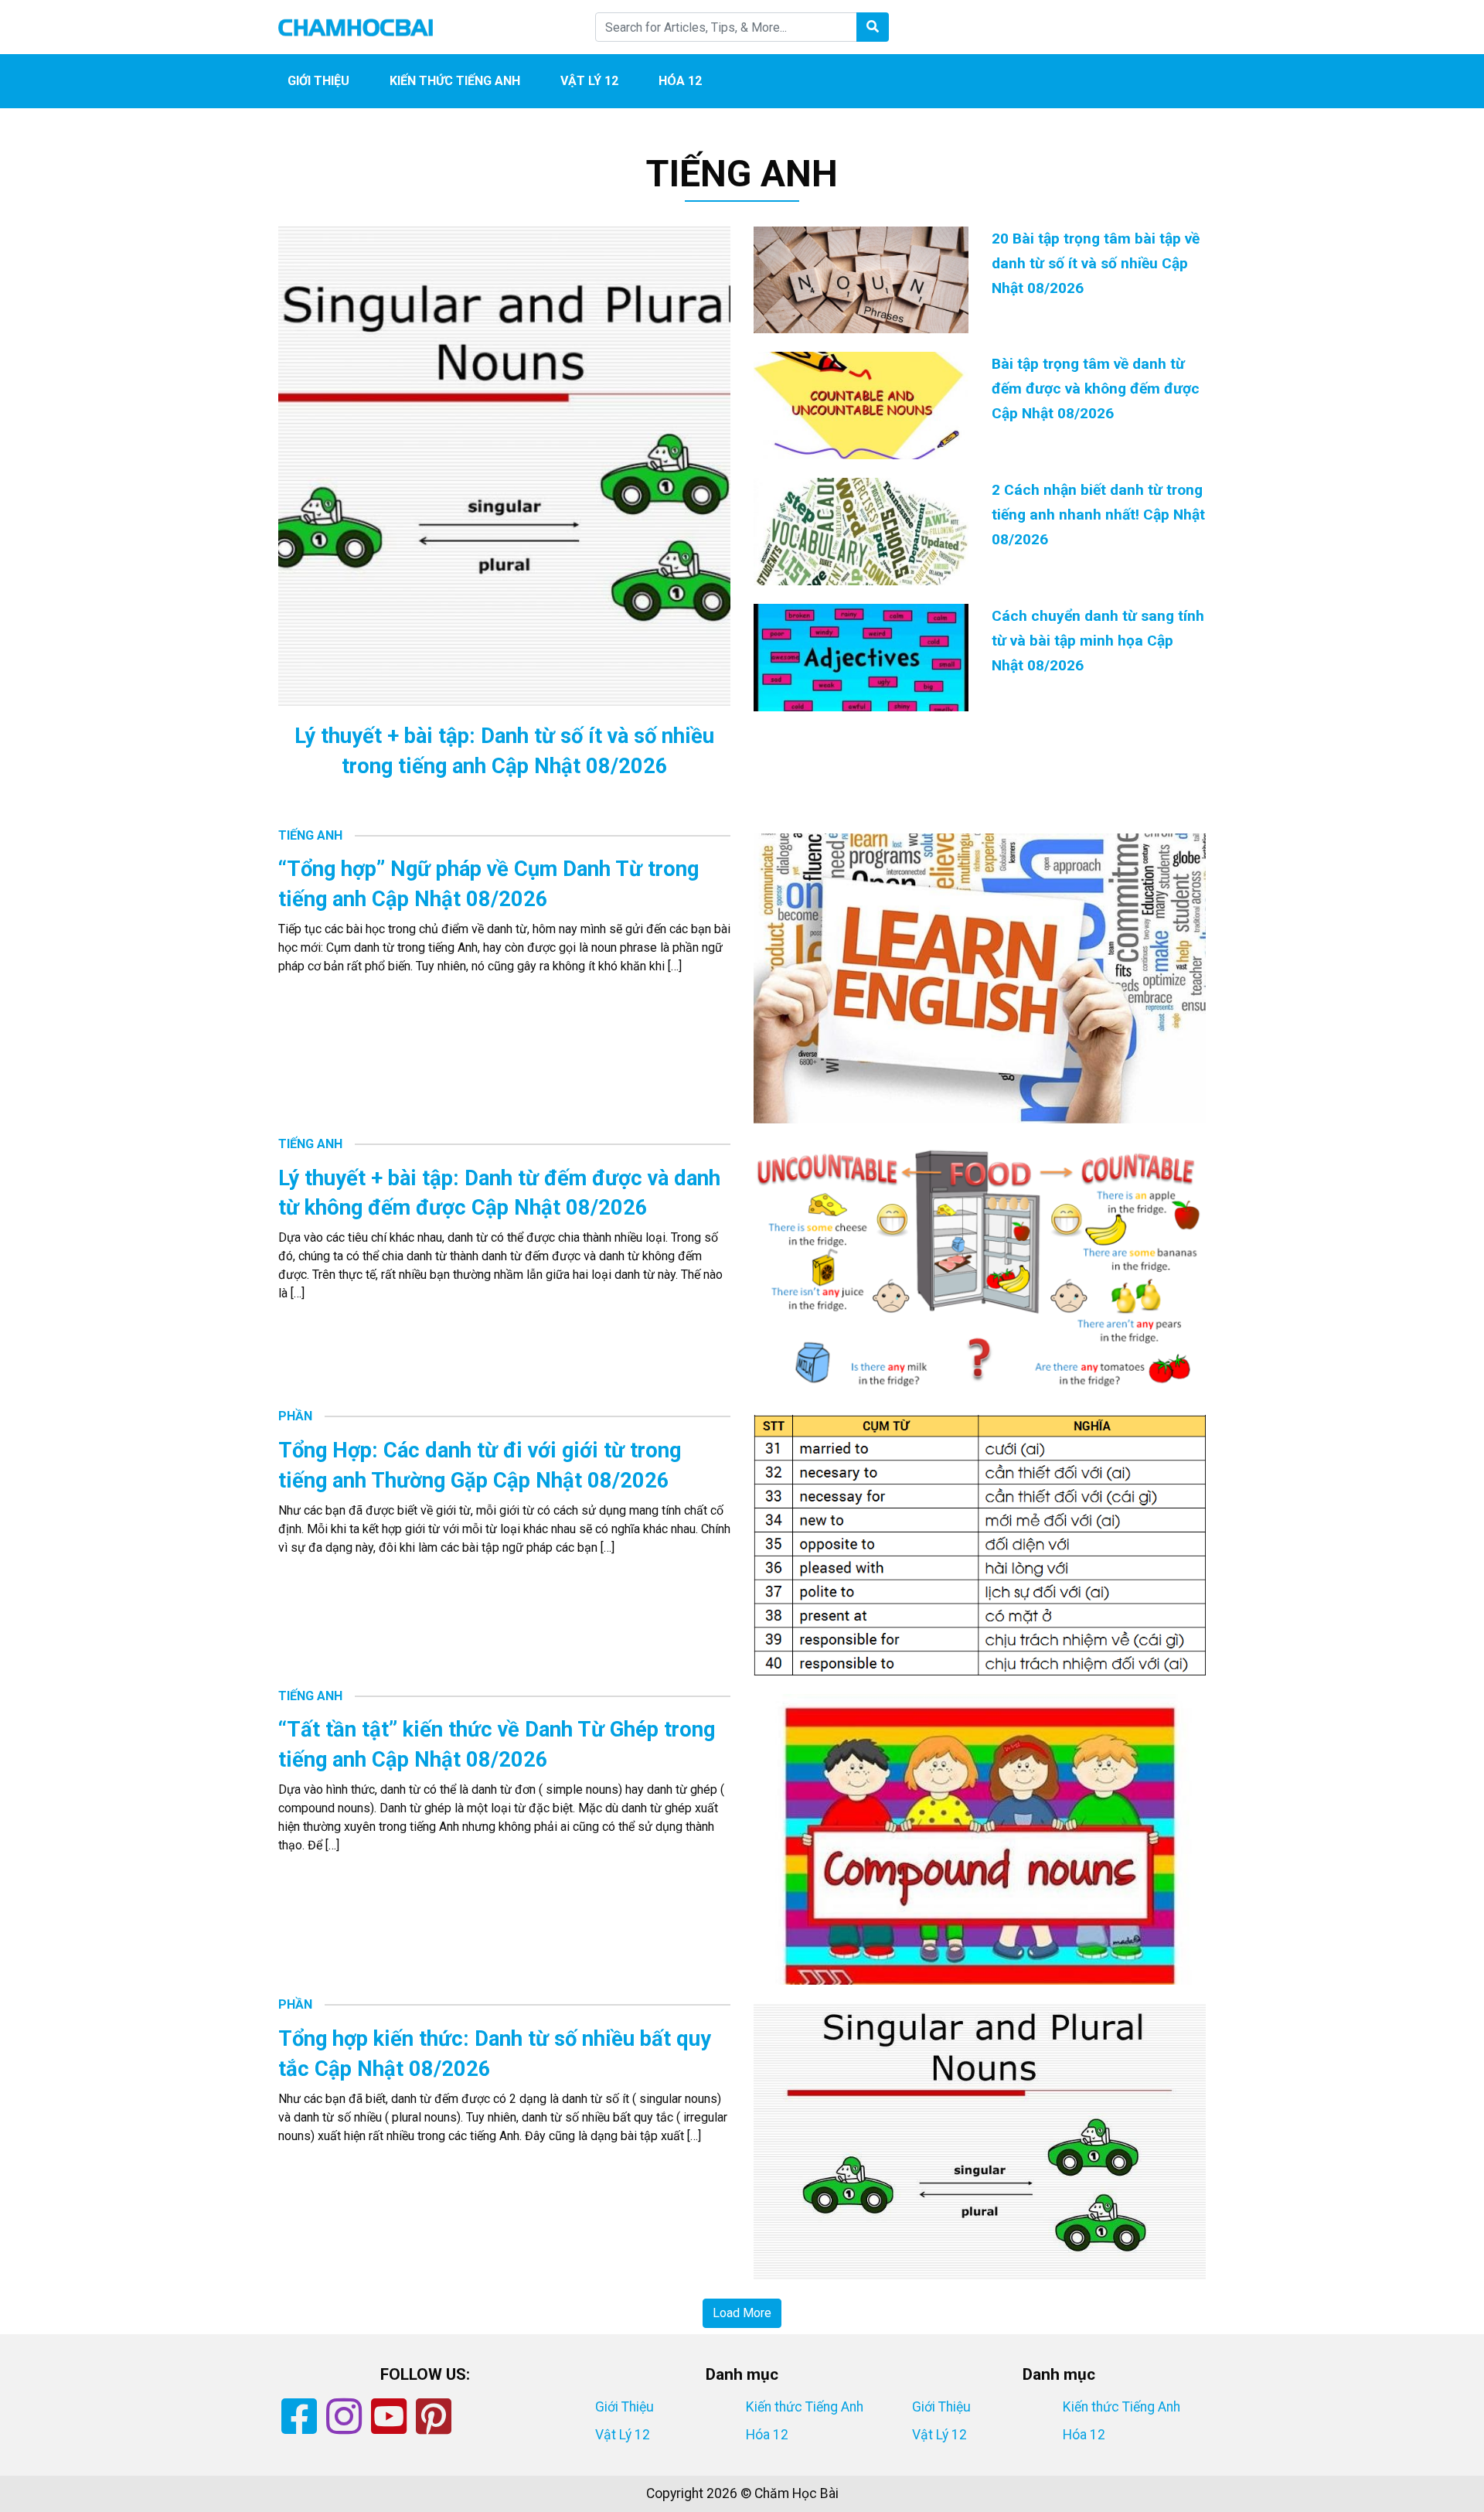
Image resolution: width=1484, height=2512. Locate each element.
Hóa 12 (680, 81)
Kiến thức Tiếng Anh (455, 81)
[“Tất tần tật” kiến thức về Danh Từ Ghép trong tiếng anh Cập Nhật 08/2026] (980, 1838)
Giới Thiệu (318, 81)
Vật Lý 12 (589, 81)
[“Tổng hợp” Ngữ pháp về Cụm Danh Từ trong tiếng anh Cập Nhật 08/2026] (980, 978)
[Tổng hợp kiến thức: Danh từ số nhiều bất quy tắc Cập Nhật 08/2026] (980, 2140)
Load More (742, 2313)
